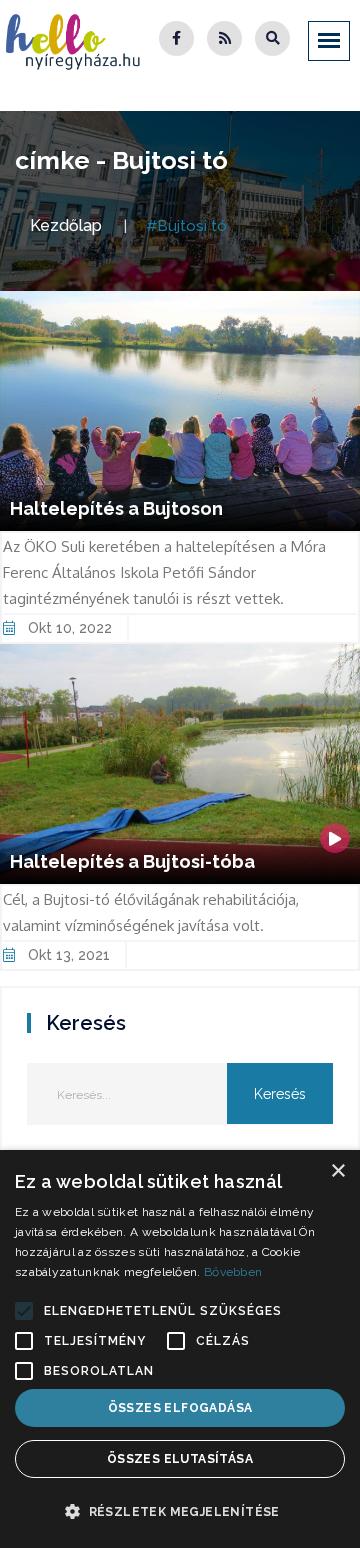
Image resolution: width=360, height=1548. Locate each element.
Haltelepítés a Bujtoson (116, 508)
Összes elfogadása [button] (180, 1408)
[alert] (180, 1349)
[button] (24, 1311)
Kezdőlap (66, 225)
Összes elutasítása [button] (180, 1459)
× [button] (337, 1171)
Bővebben (233, 1272)
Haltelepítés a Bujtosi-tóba (132, 861)
